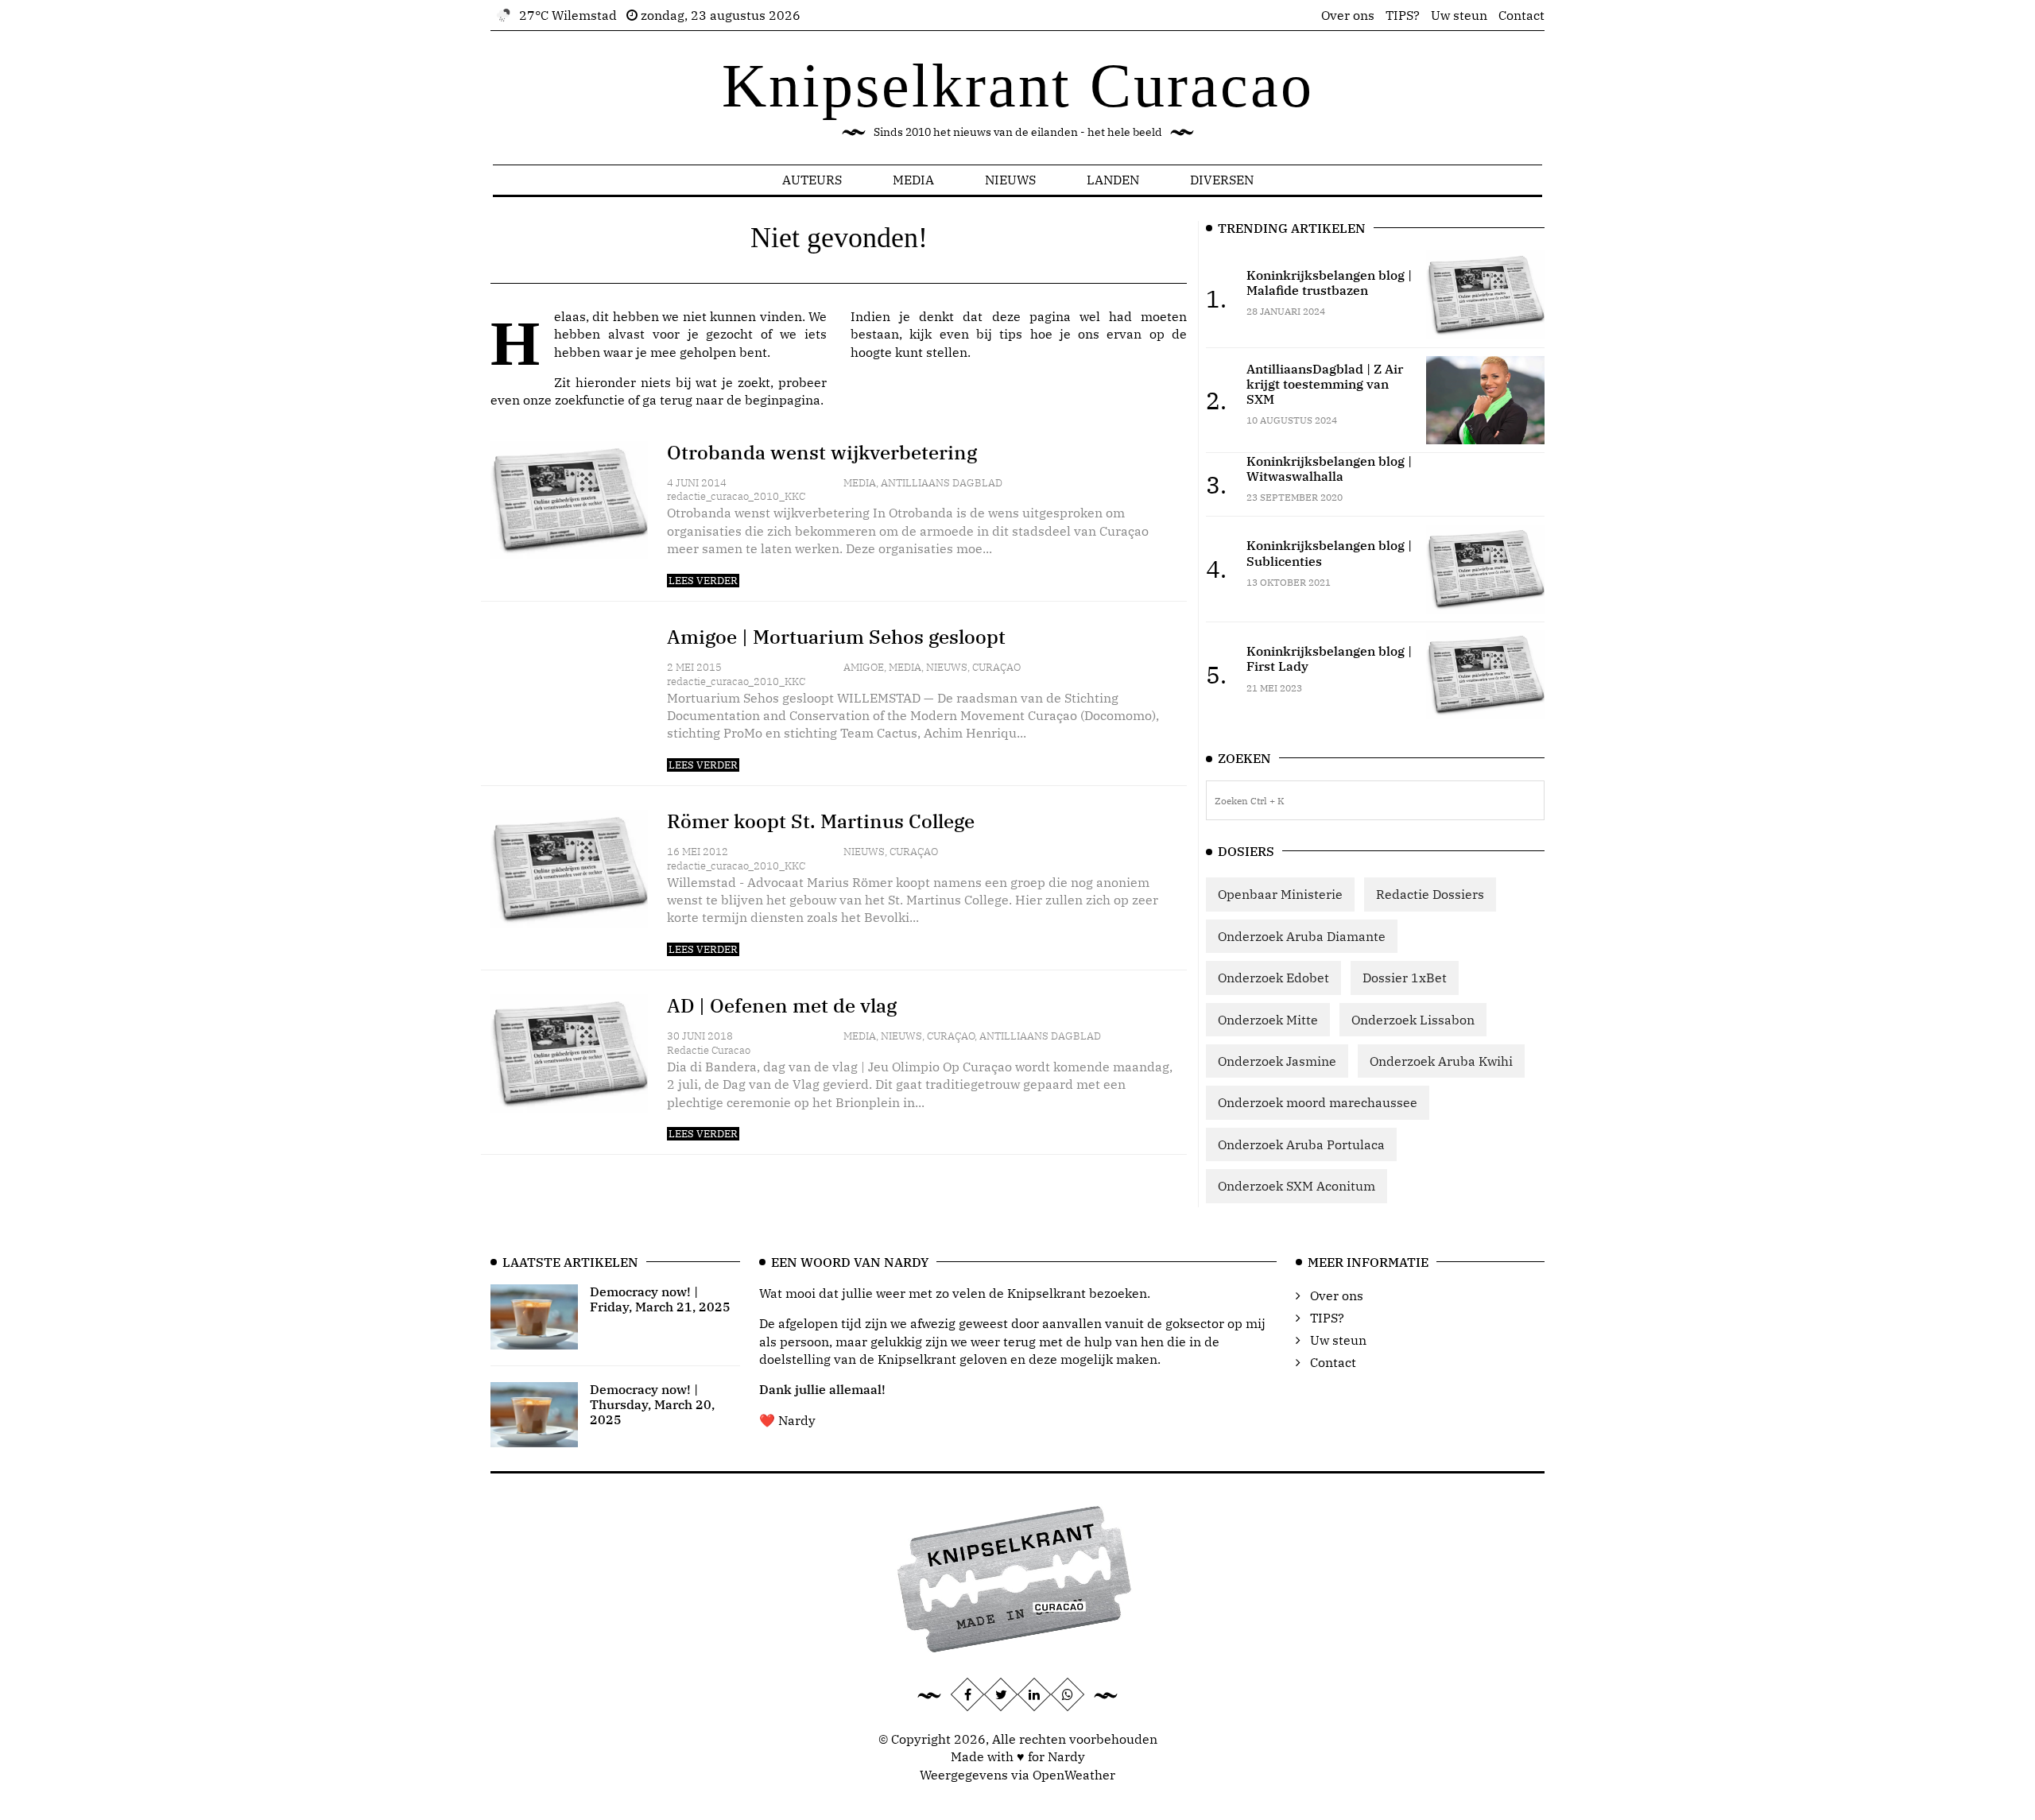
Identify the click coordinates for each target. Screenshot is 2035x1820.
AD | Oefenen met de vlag (782, 1005)
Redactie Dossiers (1430, 894)
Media (913, 180)
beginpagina (783, 400)
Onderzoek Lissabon (1413, 1020)
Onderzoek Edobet (1273, 978)
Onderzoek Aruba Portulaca (1301, 1144)
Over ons (1348, 15)
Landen (1113, 180)
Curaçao (996, 667)
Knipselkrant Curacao (1018, 85)
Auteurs (812, 180)
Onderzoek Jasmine (1277, 1061)
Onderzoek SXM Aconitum (1297, 1186)
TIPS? (1403, 15)
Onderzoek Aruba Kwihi (1441, 1061)
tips (1011, 334)
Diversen (1222, 180)
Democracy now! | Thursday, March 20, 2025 (652, 1404)
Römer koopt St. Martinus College (821, 821)
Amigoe (864, 667)
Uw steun (1459, 15)
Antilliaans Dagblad (942, 483)
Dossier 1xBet (1405, 978)
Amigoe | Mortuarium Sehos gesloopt (836, 637)
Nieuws (1010, 180)
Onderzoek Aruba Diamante (1302, 936)
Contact (1521, 15)
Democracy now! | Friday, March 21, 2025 (660, 1299)
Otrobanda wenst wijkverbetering (822, 452)
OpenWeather (1074, 1775)
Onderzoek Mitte (1268, 1020)
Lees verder (703, 581)
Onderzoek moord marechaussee (1318, 1102)
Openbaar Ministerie (1280, 894)
